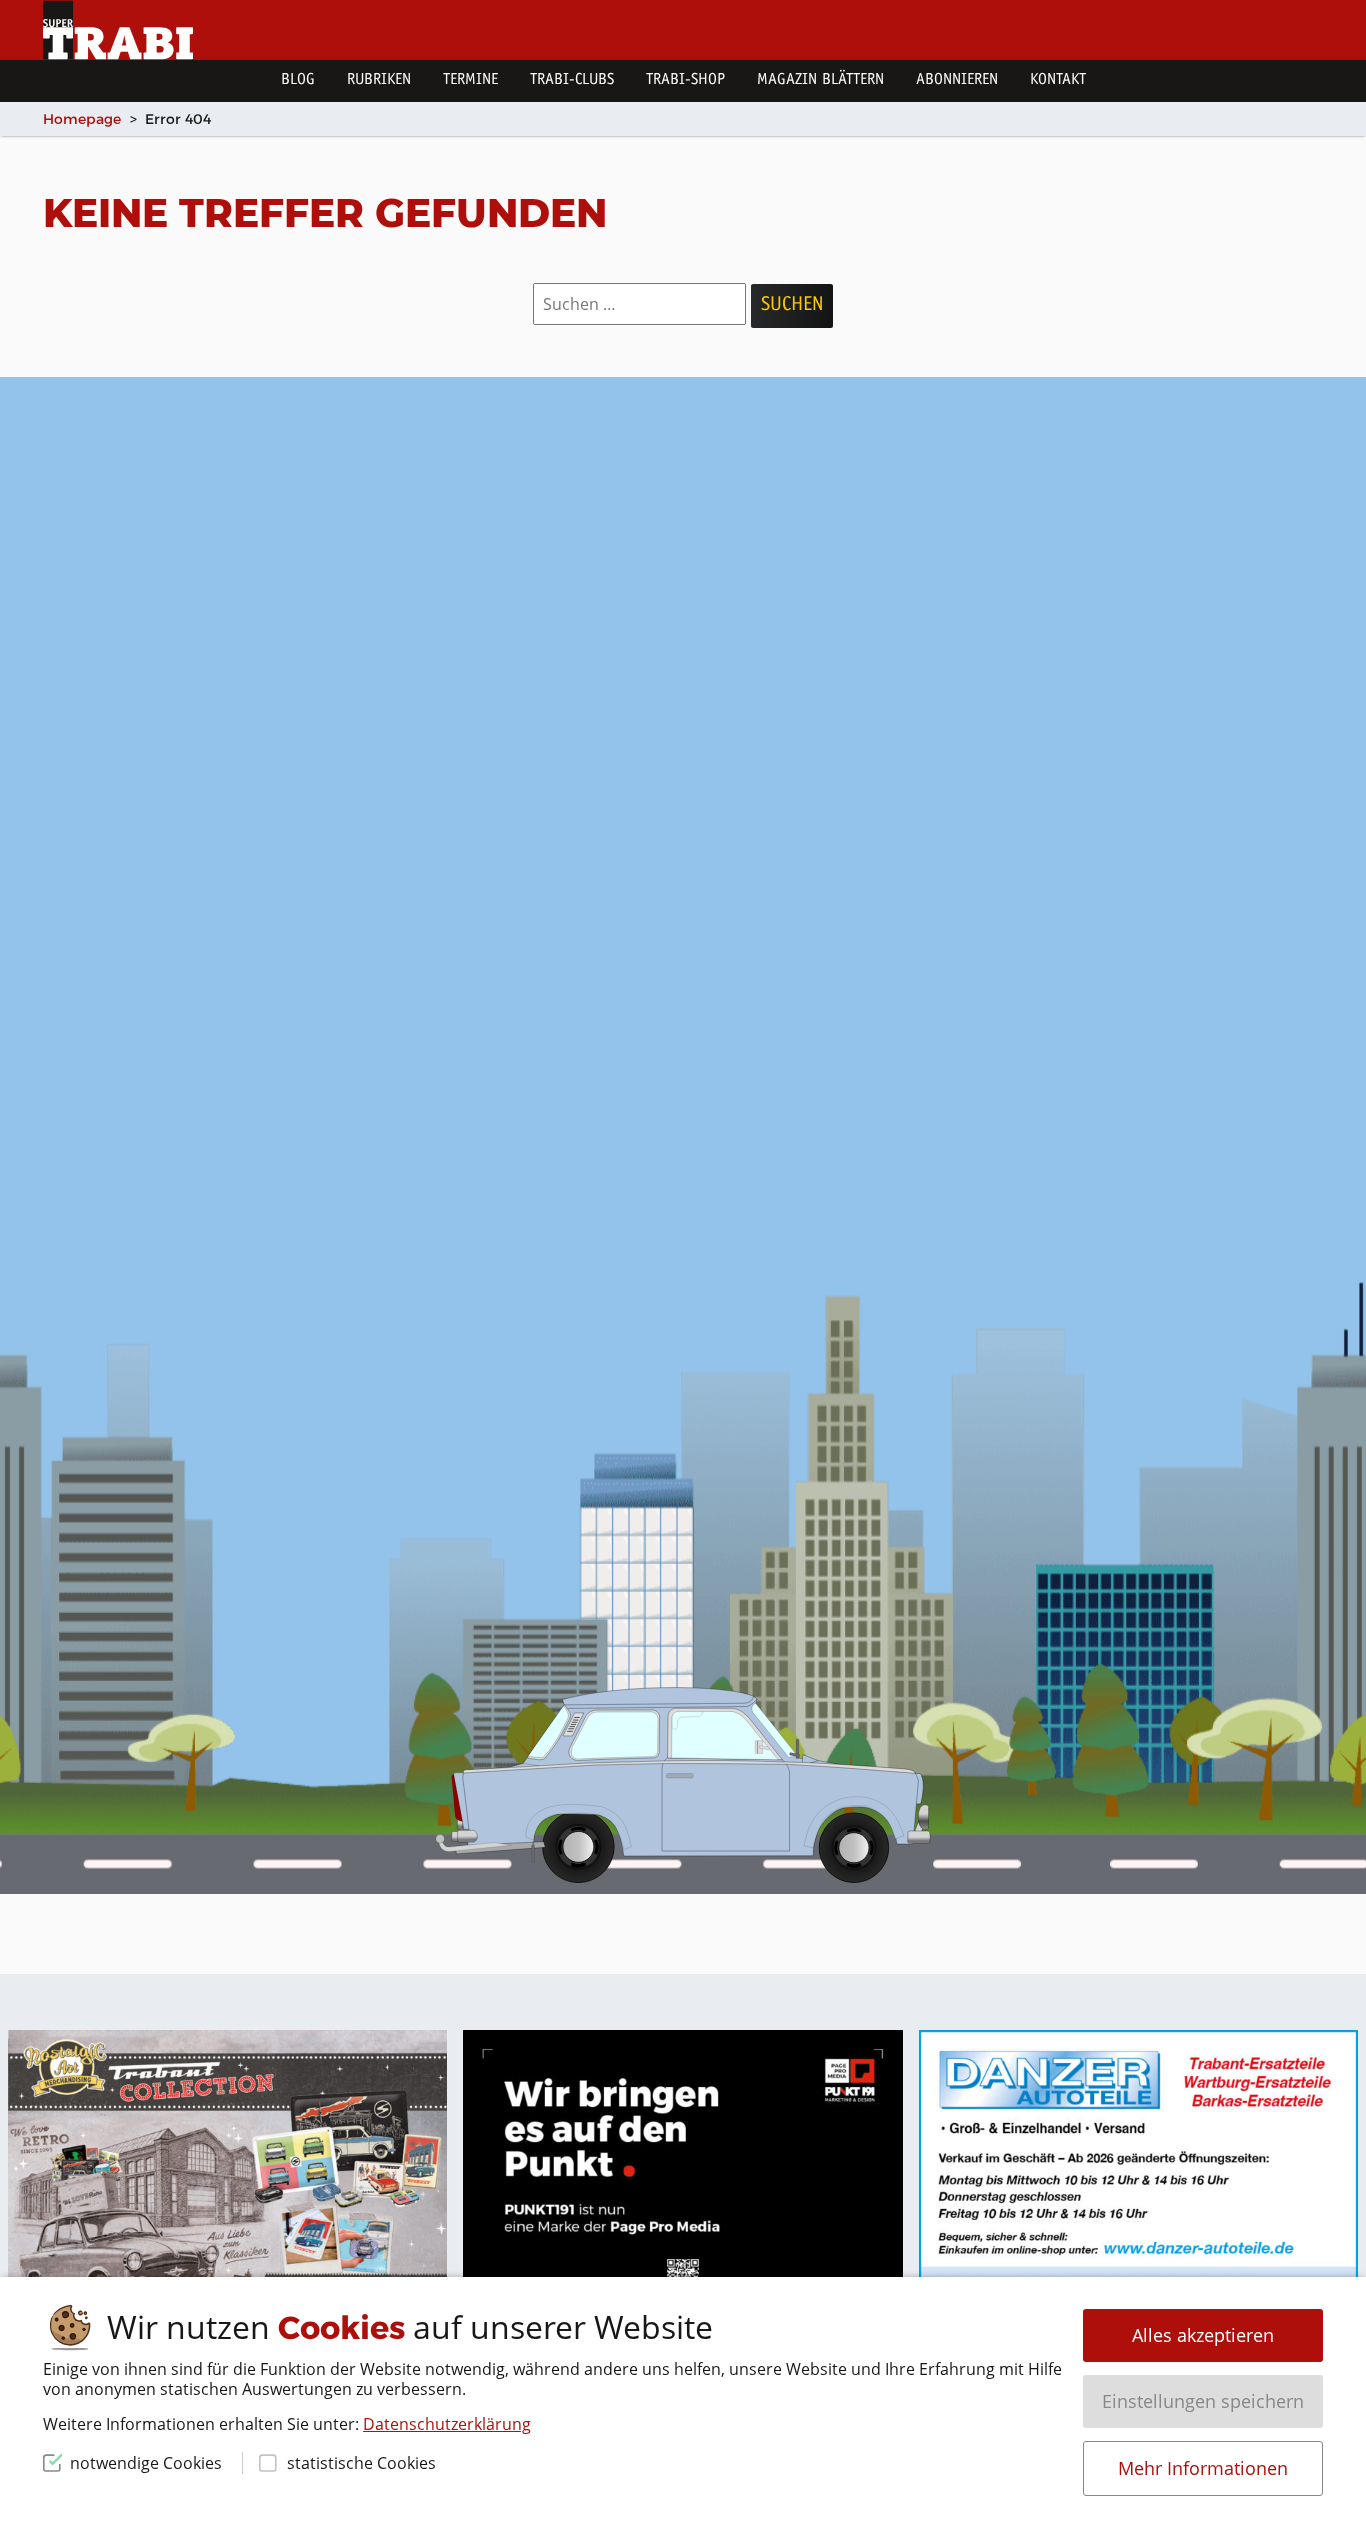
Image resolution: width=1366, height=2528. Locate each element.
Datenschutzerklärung (447, 2424)
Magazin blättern (820, 80)
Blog (298, 80)
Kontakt (1058, 80)
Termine (470, 80)
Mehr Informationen (1203, 2468)
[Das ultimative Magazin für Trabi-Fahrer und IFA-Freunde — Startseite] (118, 30)
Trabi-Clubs (572, 80)
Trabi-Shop (685, 80)
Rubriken (379, 80)
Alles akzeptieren (1203, 2335)
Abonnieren (957, 80)
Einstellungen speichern (1203, 2401)
